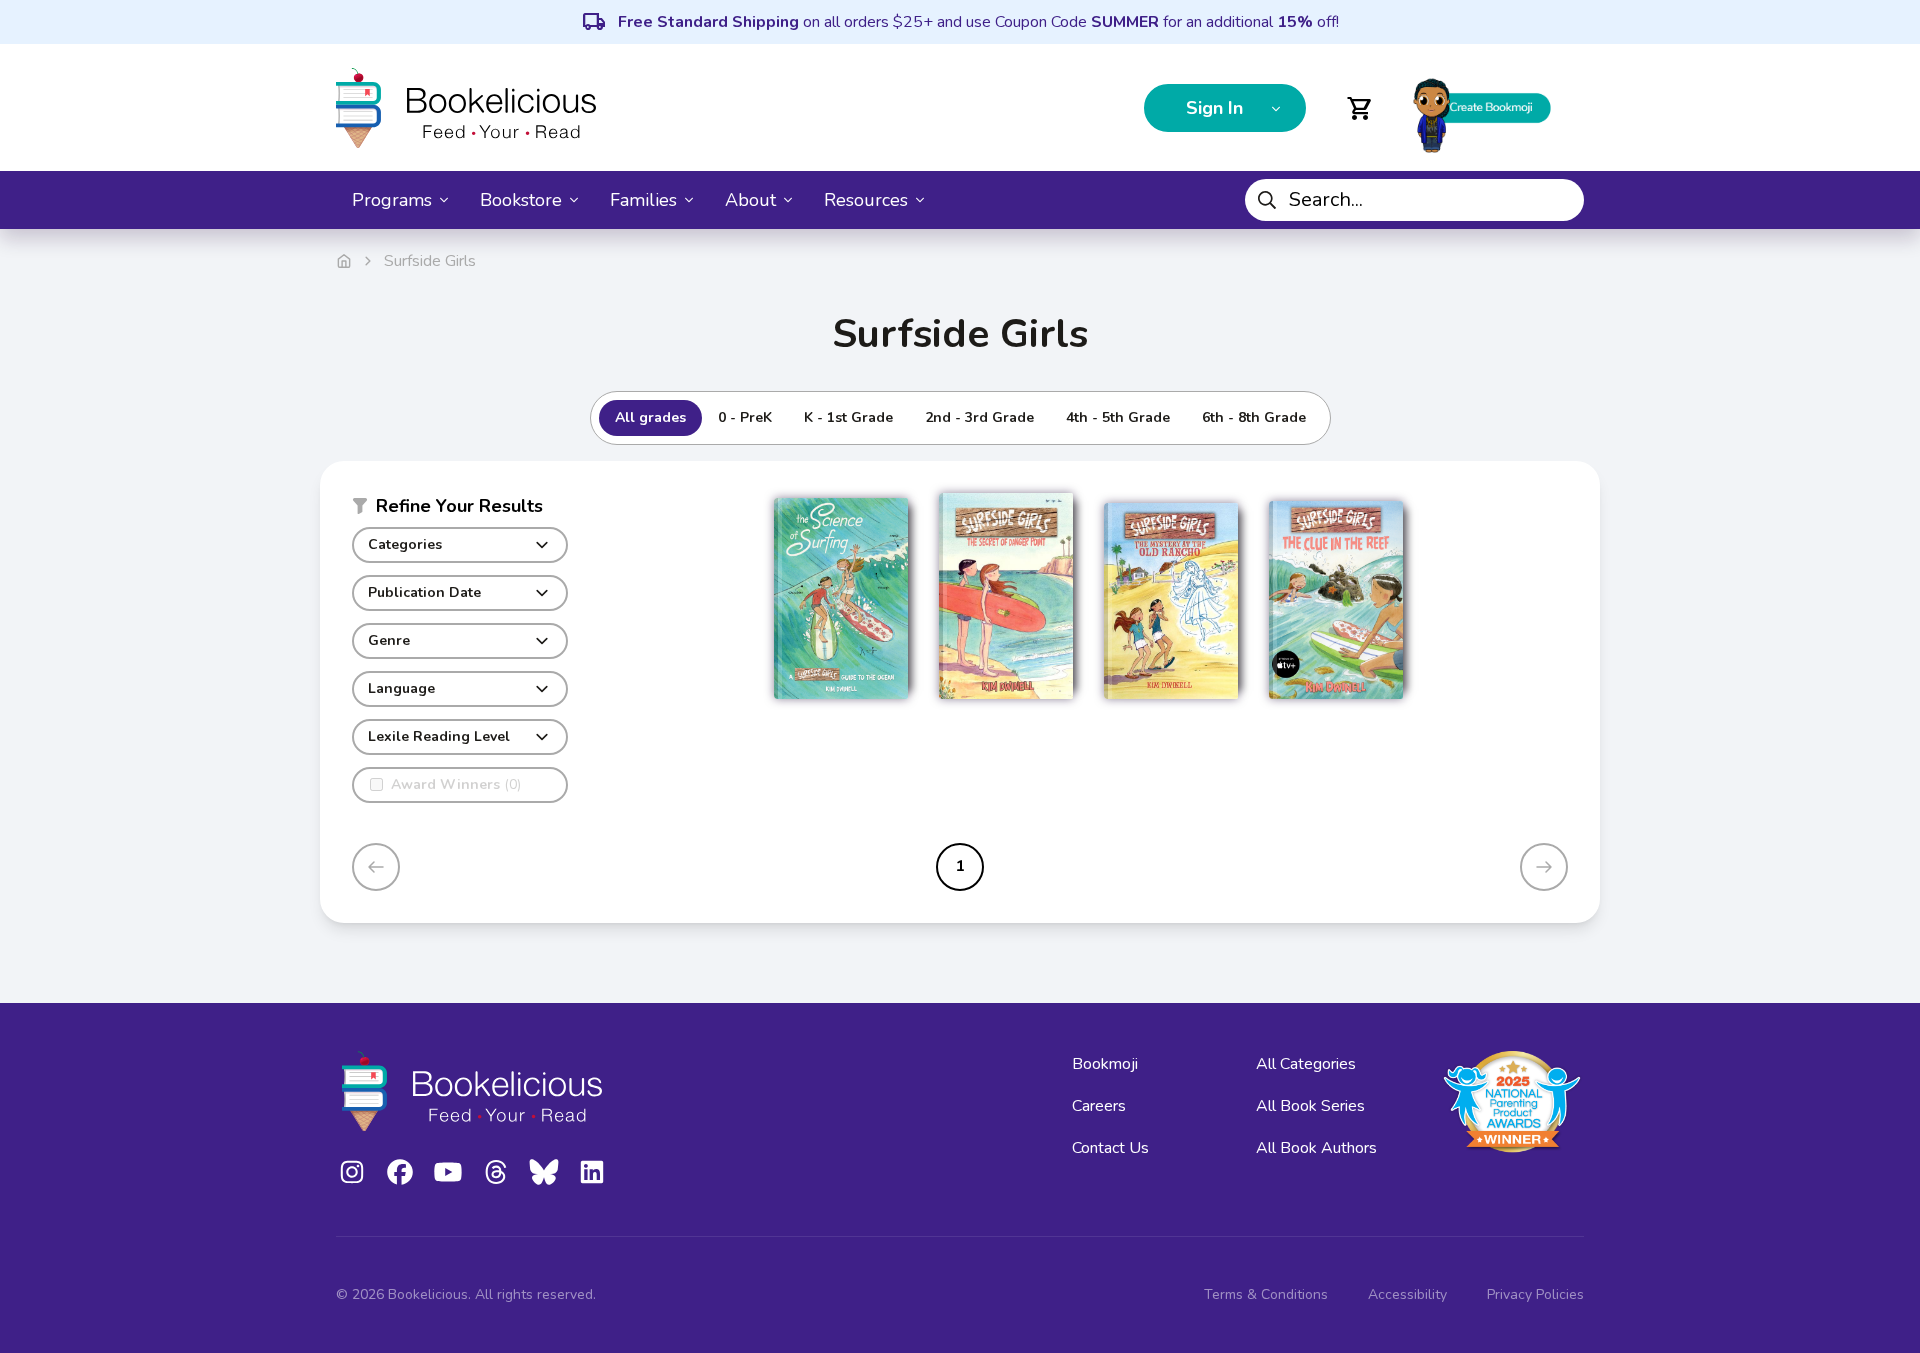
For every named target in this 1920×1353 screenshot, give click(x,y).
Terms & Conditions (1266, 1294)
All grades (650, 417)
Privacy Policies (1535, 1294)
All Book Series (1310, 1106)
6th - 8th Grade (1254, 417)
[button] (460, 510)
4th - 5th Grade (1118, 417)
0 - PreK (745, 417)
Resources (866, 200)
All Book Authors (1316, 1148)
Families (643, 200)
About (750, 200)
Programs (392, 200)
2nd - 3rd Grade (979, 417)
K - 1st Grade (848, 417)
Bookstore (521, 200)
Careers (1099, 1106)
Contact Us (1110, 1148)
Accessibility (1407, 1294)
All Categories (1306, 1064)
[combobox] (1414, 200)
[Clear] (1561, 200)
